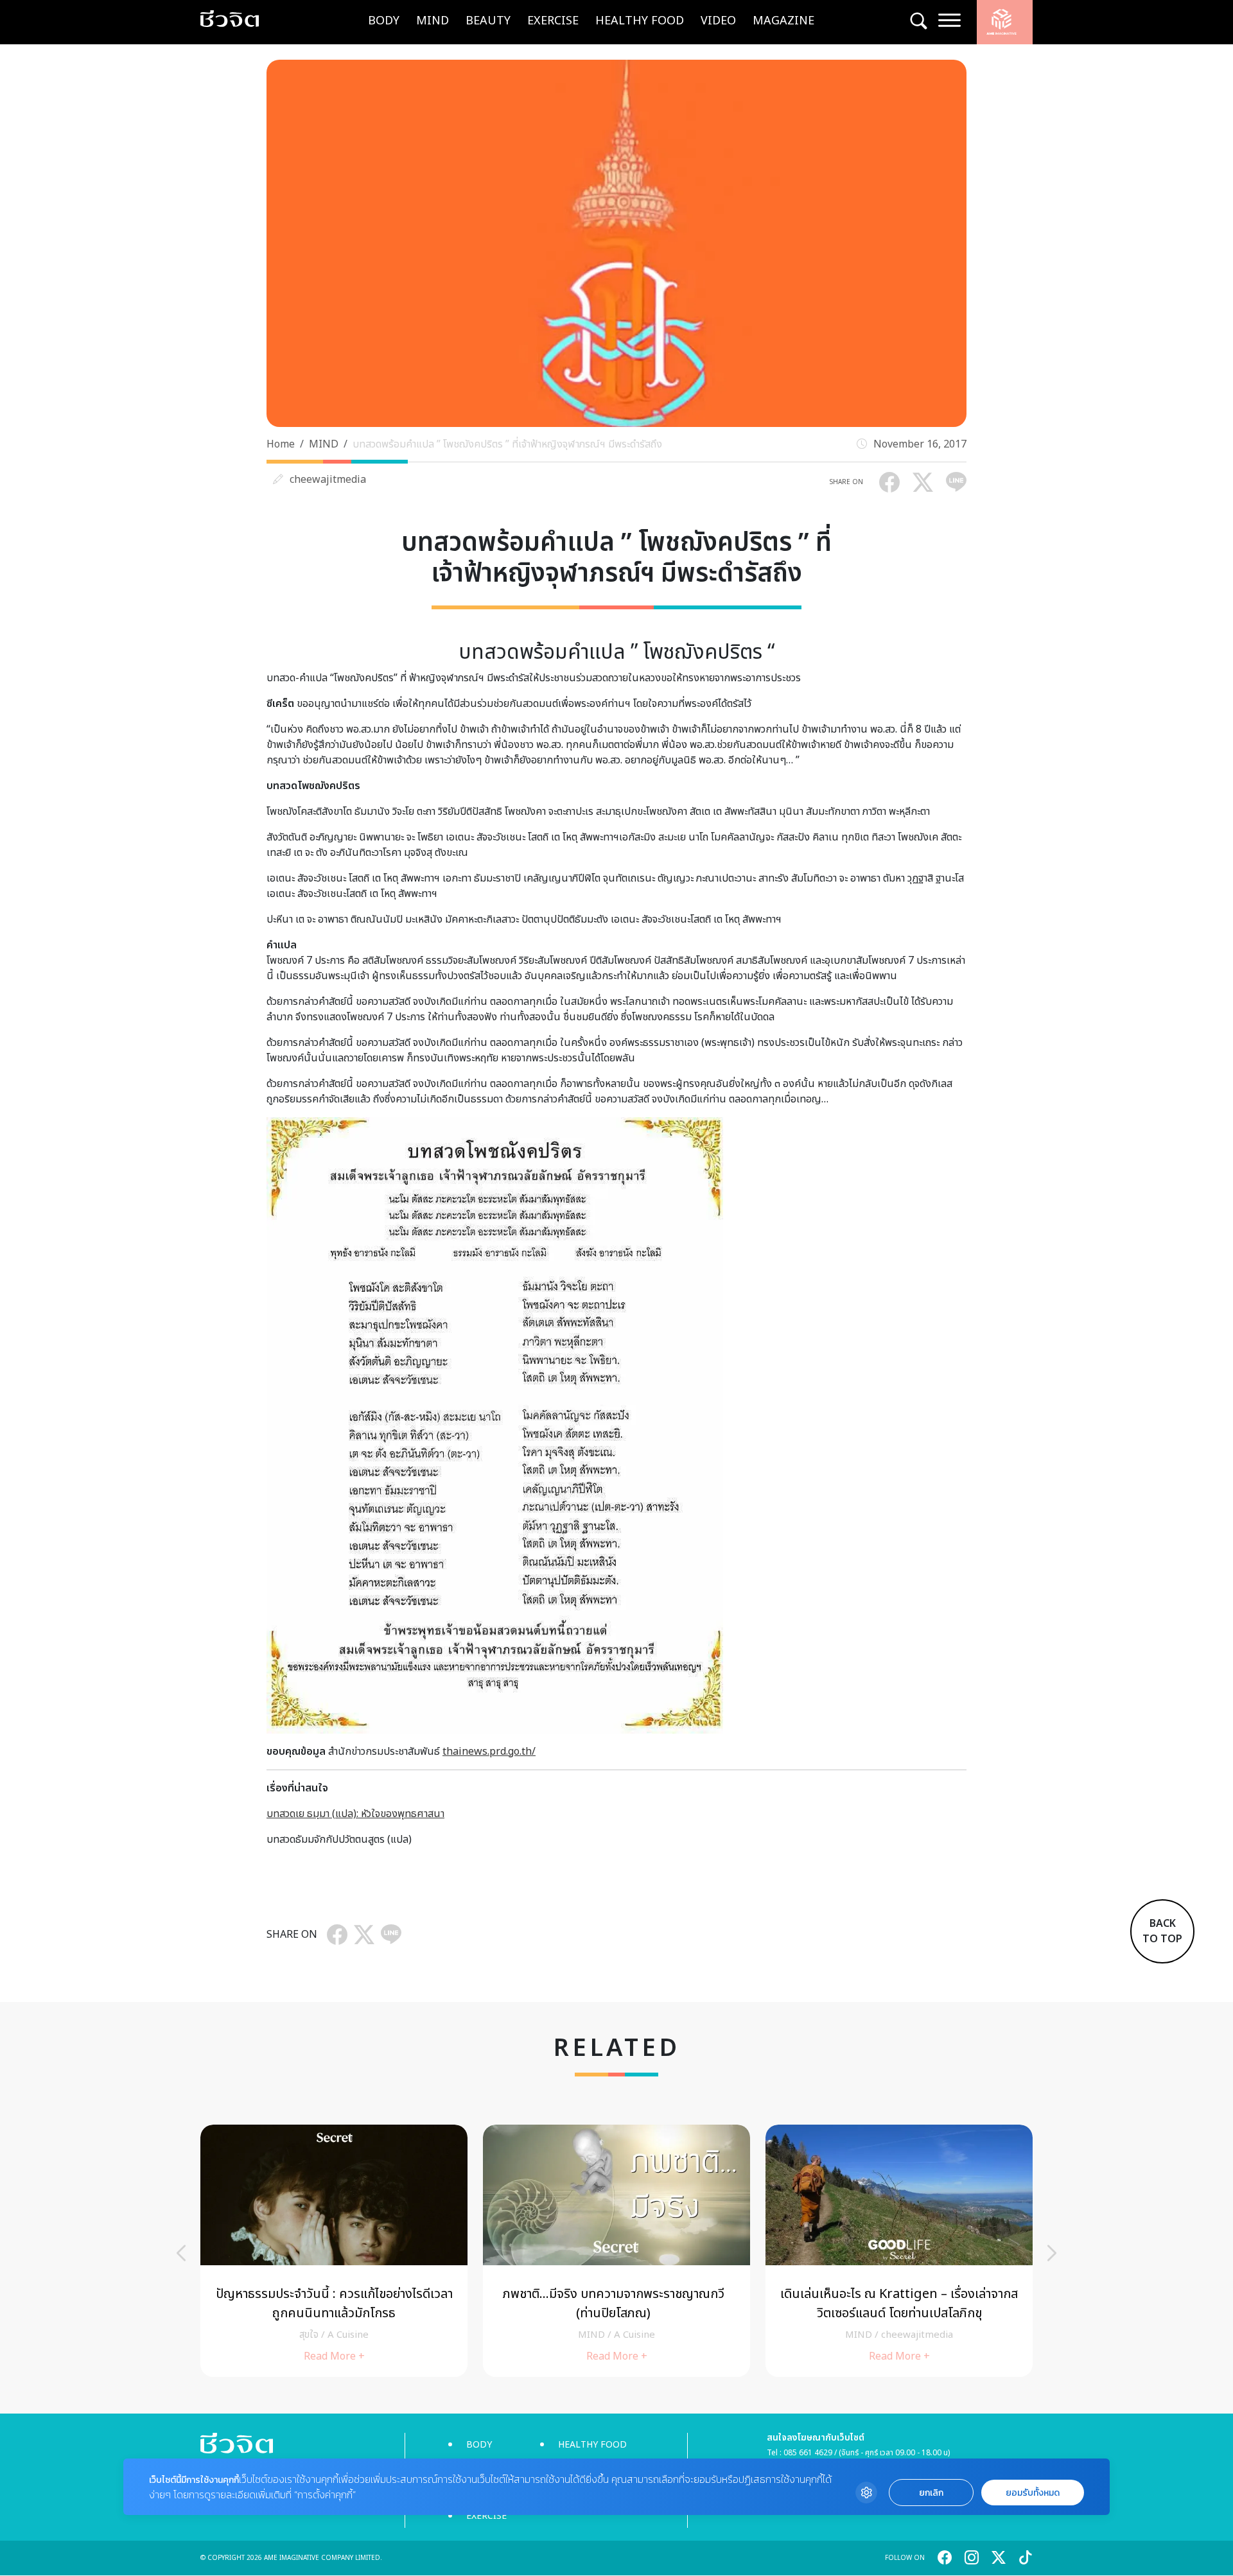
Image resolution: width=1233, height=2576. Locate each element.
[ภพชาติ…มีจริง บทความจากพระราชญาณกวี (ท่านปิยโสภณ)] (616, 2251)
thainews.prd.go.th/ (489, 1752)
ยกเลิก (931, 2493)
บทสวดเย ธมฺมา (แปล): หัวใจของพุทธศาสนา (355, 1814)
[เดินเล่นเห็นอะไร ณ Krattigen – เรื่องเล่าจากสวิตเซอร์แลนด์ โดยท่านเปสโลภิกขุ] (899, 2251)
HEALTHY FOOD (640, 21)
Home (281, 444)
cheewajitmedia (328, 480)
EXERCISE (553, 21)
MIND (433, 21)
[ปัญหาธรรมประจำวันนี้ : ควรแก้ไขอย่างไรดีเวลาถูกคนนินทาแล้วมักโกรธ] (334, 2251)
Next (1052, 2253)
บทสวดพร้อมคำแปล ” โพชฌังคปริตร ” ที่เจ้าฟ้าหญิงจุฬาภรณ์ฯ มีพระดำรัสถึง (507, 444)
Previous (181, 2253)
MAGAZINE (783, 21)
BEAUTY (488, 21)
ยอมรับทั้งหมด (1033, 2493)
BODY (384, 21)
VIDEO (718, 21)
